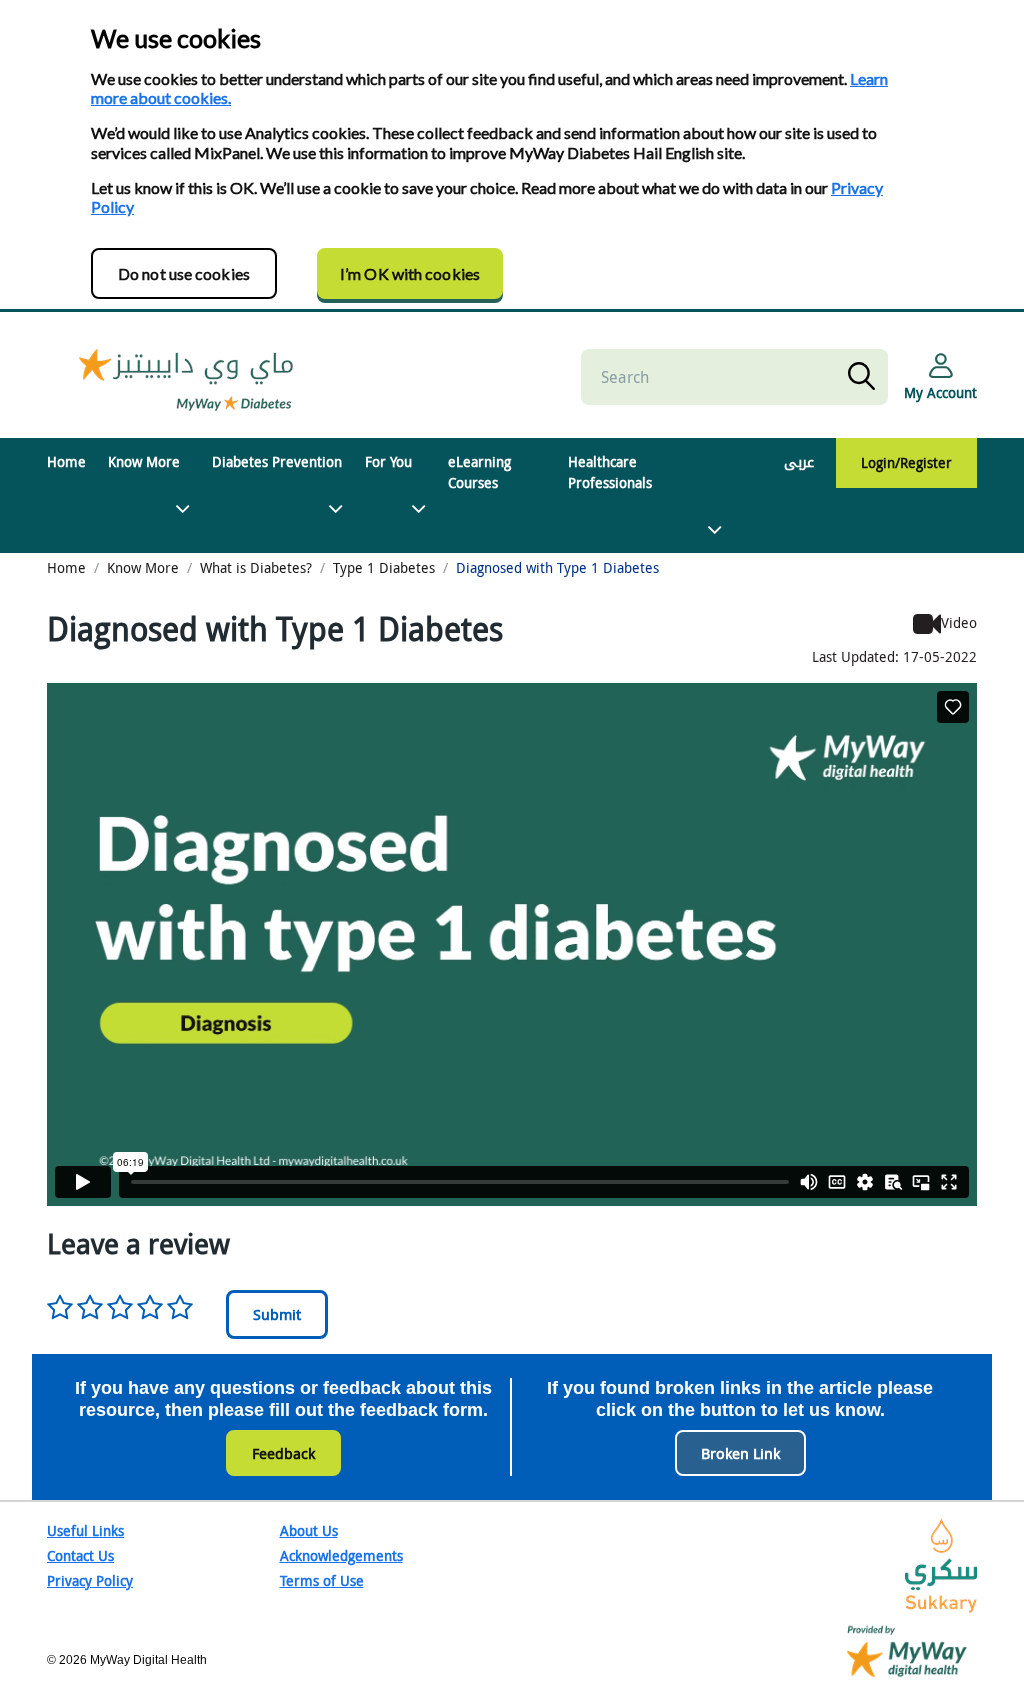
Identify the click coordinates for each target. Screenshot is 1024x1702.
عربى (799, 461)
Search (865, 377)
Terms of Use (322, 1580)
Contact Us (80, 1555)
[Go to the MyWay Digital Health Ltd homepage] (187, 376)
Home (66, 461)
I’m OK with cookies (410, 273)
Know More (144, 461)
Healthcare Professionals (610, 472)
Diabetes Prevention (277, 461)
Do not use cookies (184, 273)
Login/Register (906, 462)
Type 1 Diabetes (384, 567)
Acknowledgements (341, 1555)
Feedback (283, 1453)
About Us (309, 1530)
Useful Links (85, 1530)
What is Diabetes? (256, 567)
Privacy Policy (90, 1580)
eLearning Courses (479, 472)
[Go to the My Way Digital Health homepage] (907, 1649)
